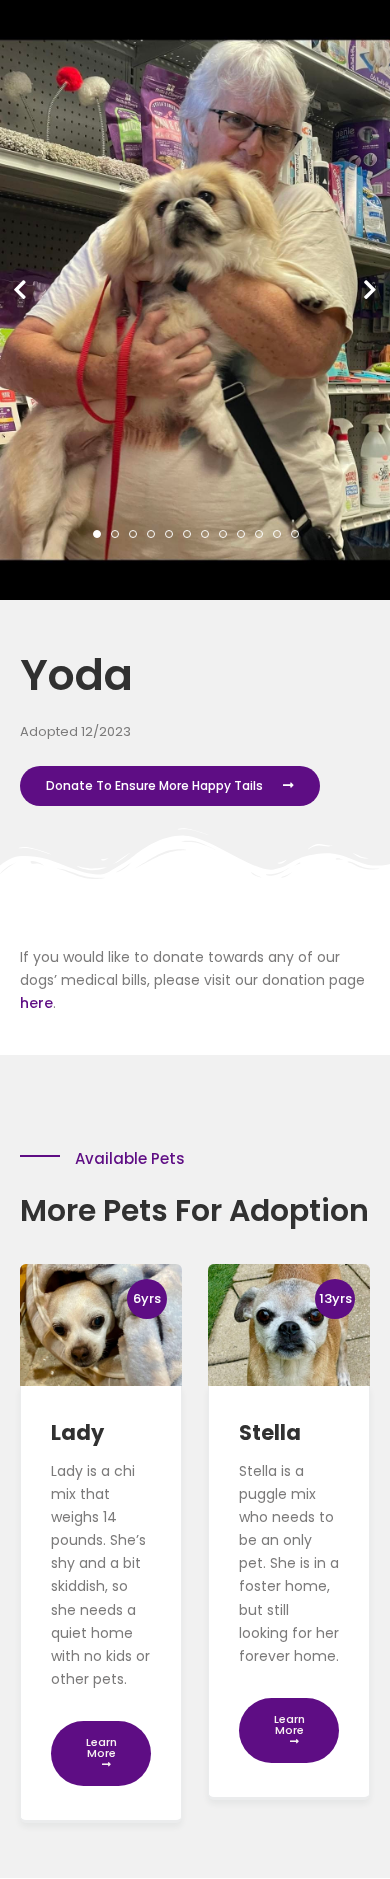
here (36, 1003)
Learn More (101, 1747)
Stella (270, 1432)
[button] (20, 290)
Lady (77, 1432)
